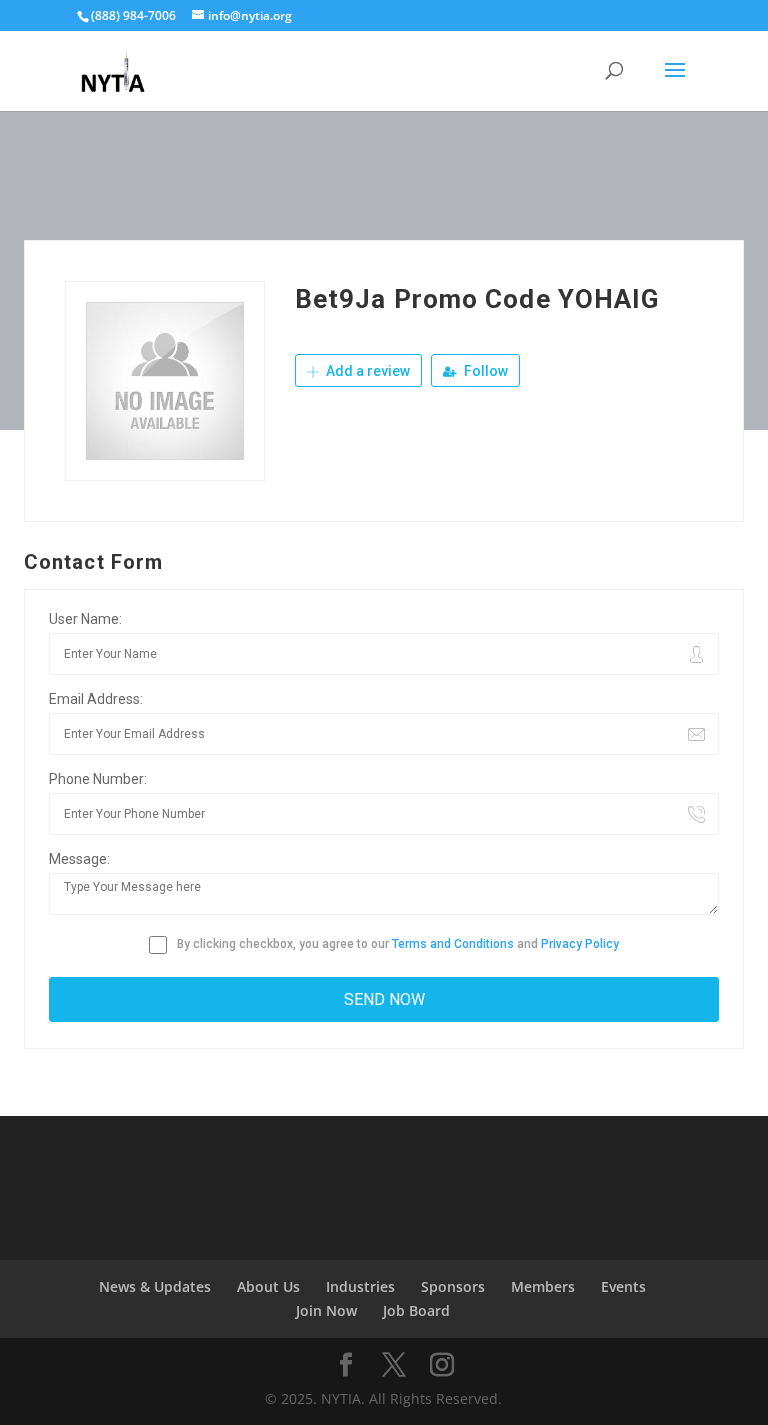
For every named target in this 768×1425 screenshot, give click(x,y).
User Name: (85, 619)
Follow (484, 371)
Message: (79, 859)
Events (623, 1286)
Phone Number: (98, 779)
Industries (360, 1286)
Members (543, 1286)
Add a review (366, 371)
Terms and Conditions (453, 944)
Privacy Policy (580, 944)
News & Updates (155, 1286)
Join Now (326, 1310)
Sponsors (453, 1286)
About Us (268, 1286)
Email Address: (96, 699)
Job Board (416, 1310)
